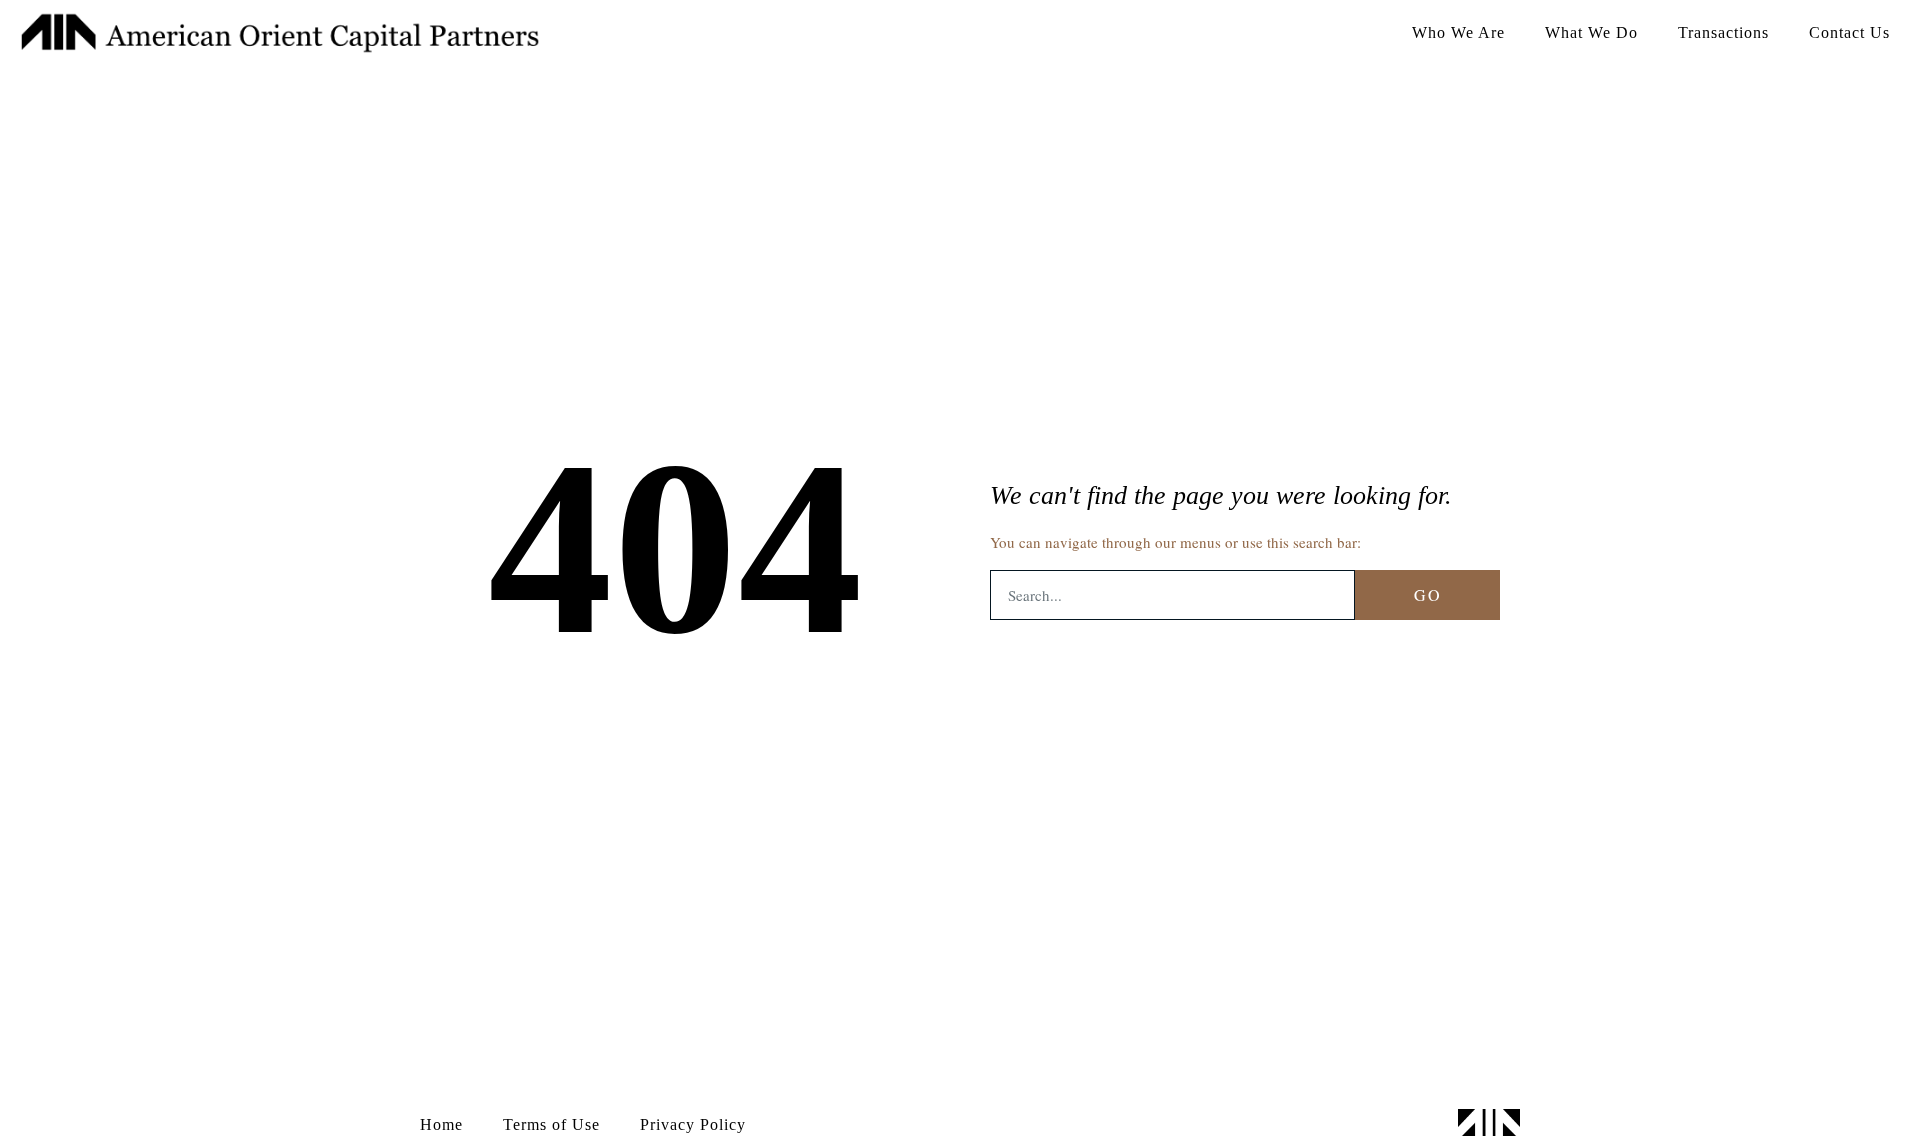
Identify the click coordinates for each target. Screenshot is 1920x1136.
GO (1428, 594)
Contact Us (1849, 32)
